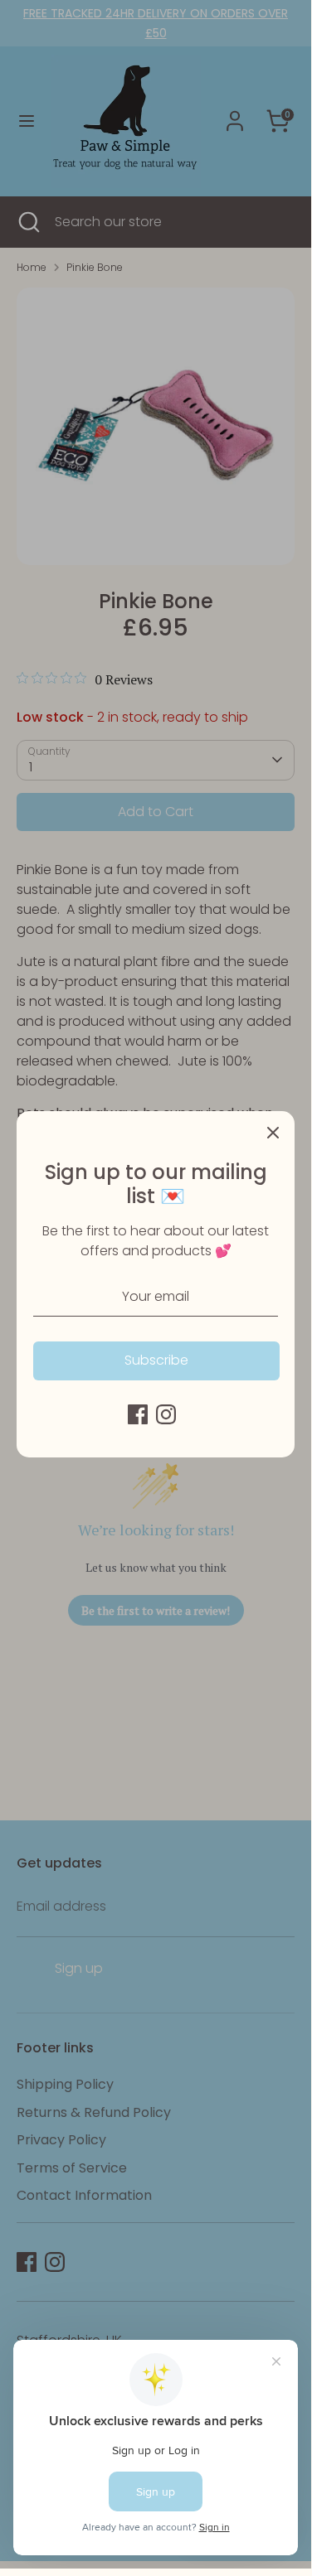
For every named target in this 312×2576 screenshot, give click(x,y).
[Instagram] (166, 1414)
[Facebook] (138, 1414)
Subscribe (156, 1360)
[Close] (273, 1133)
